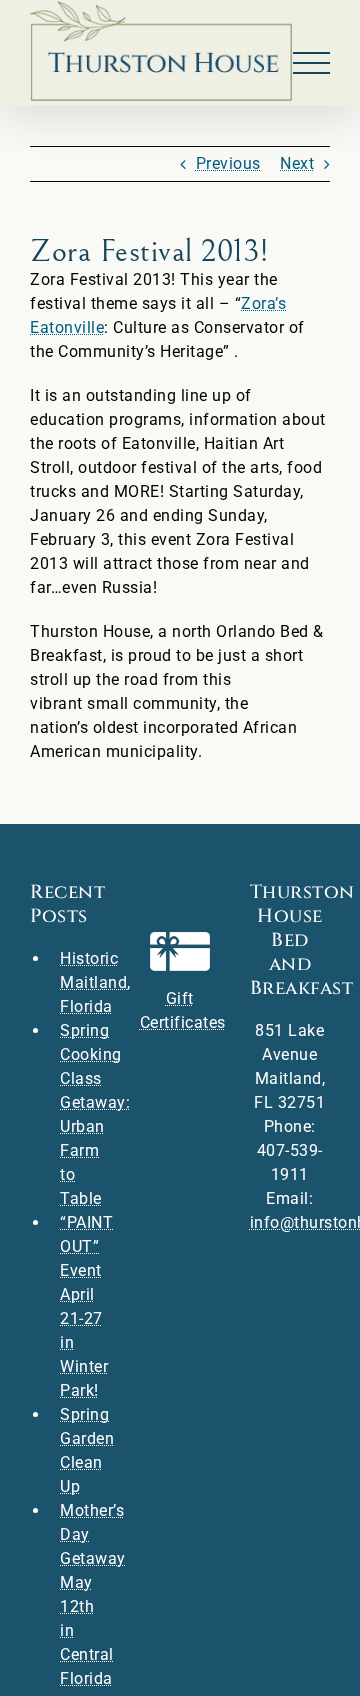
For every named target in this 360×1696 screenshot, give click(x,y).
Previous (228, 163)
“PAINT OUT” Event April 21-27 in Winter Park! (85, 1306)
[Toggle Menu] (312, 63)
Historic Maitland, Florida (85, 982)
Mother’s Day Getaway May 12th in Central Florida (85, 1594)
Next (297, 163)
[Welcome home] (161, 51)
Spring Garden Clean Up (85, 1450)
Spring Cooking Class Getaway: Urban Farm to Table (85, 1114)
